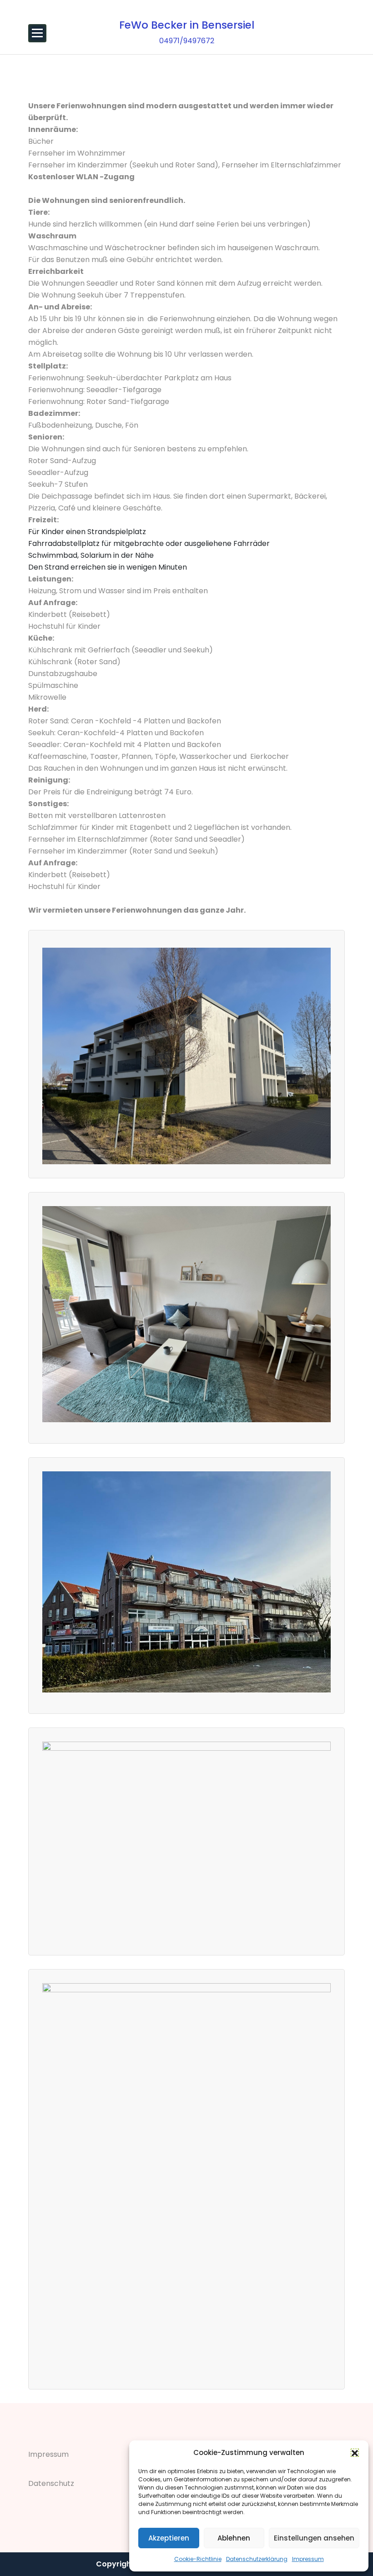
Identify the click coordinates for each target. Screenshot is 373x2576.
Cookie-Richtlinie (198, 2559)
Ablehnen (234, 2538)
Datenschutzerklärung (257, 2559)
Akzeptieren (169, 2538)
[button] (355, 2453)
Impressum (308, 2559)
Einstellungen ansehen (314, 2538)
